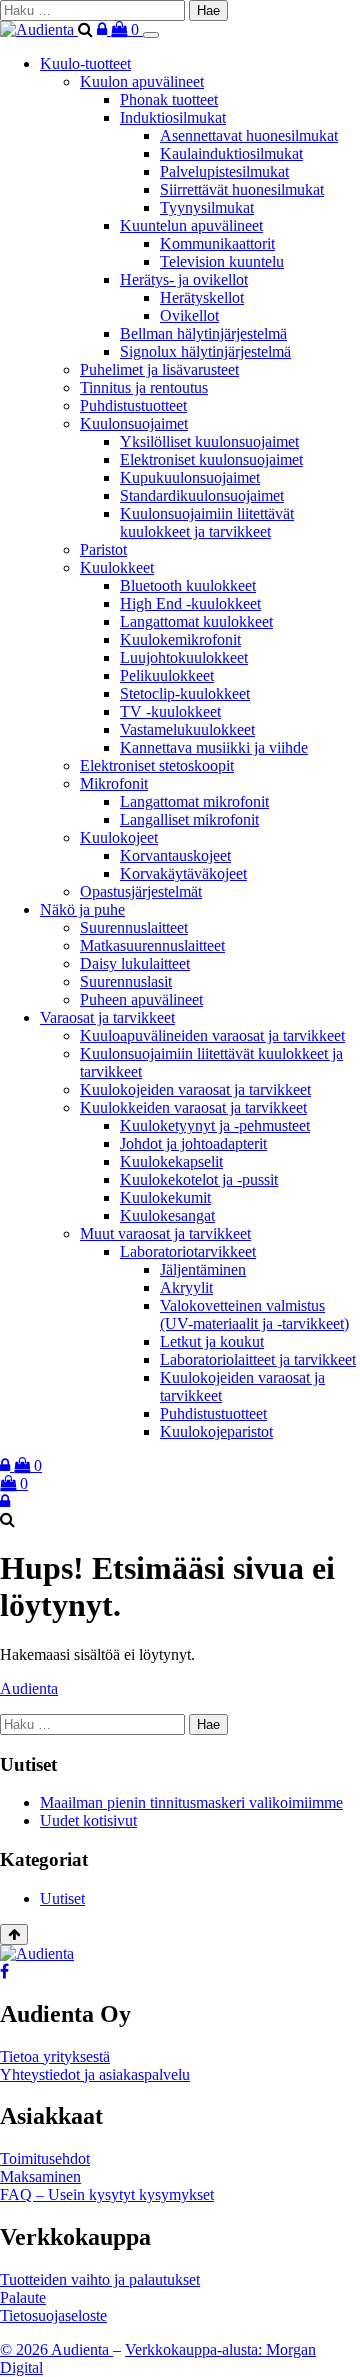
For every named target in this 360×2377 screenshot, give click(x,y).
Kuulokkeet (117, 567)
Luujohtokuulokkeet (184, 657)
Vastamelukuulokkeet (187, 729)
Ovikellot (189, 315)
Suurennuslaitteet (134, 927)
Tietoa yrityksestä (55, 2056)
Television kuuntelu (222, 261)
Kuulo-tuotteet (85, 63)
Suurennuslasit (126, 981)
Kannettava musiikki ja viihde (214, 747)
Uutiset (62, 1898)
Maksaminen (40, 2176)
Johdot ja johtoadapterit (193, 1143)
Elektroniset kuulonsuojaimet (211, 459)
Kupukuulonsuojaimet (190, 477)
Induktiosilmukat (173, 117)
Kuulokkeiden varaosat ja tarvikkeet (193, 1107)
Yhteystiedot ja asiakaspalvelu (95, 2074)
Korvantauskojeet (175, 855)
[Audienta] (39, 29)
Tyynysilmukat (207, 207)
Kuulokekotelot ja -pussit (199, 1179)
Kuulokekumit (165, 1197)
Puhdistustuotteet (133, 405)
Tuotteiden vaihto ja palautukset (100, 2279)
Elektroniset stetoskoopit (157, 765)
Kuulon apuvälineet (142, 81)
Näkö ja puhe (82, 909)
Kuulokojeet (119, 837)
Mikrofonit (114, 783)
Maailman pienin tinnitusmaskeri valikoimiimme (191, 1802)
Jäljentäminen (203, 1269)
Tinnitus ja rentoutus (144, 387)
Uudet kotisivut (88, 1820)
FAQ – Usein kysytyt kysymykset (107, 2194)
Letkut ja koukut (212, 1341)
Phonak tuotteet (169, 99)
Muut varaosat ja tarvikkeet (165, 1233)
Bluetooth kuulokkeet (188, 585)
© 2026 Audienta (56, 2349)
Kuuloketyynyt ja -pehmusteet (215, 1125)
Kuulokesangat (167, 1215)
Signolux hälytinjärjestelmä (205, 351)
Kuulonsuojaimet (134, 423)
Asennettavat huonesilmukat (249, 135)
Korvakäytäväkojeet (183, 873)
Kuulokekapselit (171, 1161)
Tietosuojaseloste (53, 2315)
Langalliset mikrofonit (189, 819)
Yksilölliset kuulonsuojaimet (209, 441)
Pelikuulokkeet (167, 675)
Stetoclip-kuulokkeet (185, 693)
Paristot (103, 549)
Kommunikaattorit (217, 243)
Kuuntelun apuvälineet (191, 225)
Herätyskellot (202, 297)
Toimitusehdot (45, 2158)
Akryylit (186, 1287)
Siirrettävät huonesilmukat (242, 189)
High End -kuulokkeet (190, 603)
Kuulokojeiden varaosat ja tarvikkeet (195, 1089)
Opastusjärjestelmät (141, 891)
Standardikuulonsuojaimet (202, 495)
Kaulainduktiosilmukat (231, 153)
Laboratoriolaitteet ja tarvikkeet (258, 1359)
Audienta (29, 1688)
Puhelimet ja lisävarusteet (159, 369)
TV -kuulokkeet (170, 711)
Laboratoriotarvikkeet (188, 1251)
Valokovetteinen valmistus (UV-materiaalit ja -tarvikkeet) (254, 1314)
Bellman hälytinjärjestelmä (203, 333)
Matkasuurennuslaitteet (152, 945)
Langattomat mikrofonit (194, 801)
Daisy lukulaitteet (135, 963)
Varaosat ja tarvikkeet (107, 1017)
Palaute (23, 2297)
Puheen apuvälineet (141, 999)
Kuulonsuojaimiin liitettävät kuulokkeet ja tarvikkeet (207, 522)
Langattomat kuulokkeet (196, 621)
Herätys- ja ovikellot (184, 279)
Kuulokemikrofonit (180, 639)
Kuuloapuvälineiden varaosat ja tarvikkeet (212, 1035)
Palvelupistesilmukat (224, 171)
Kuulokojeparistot (216, 1431)
